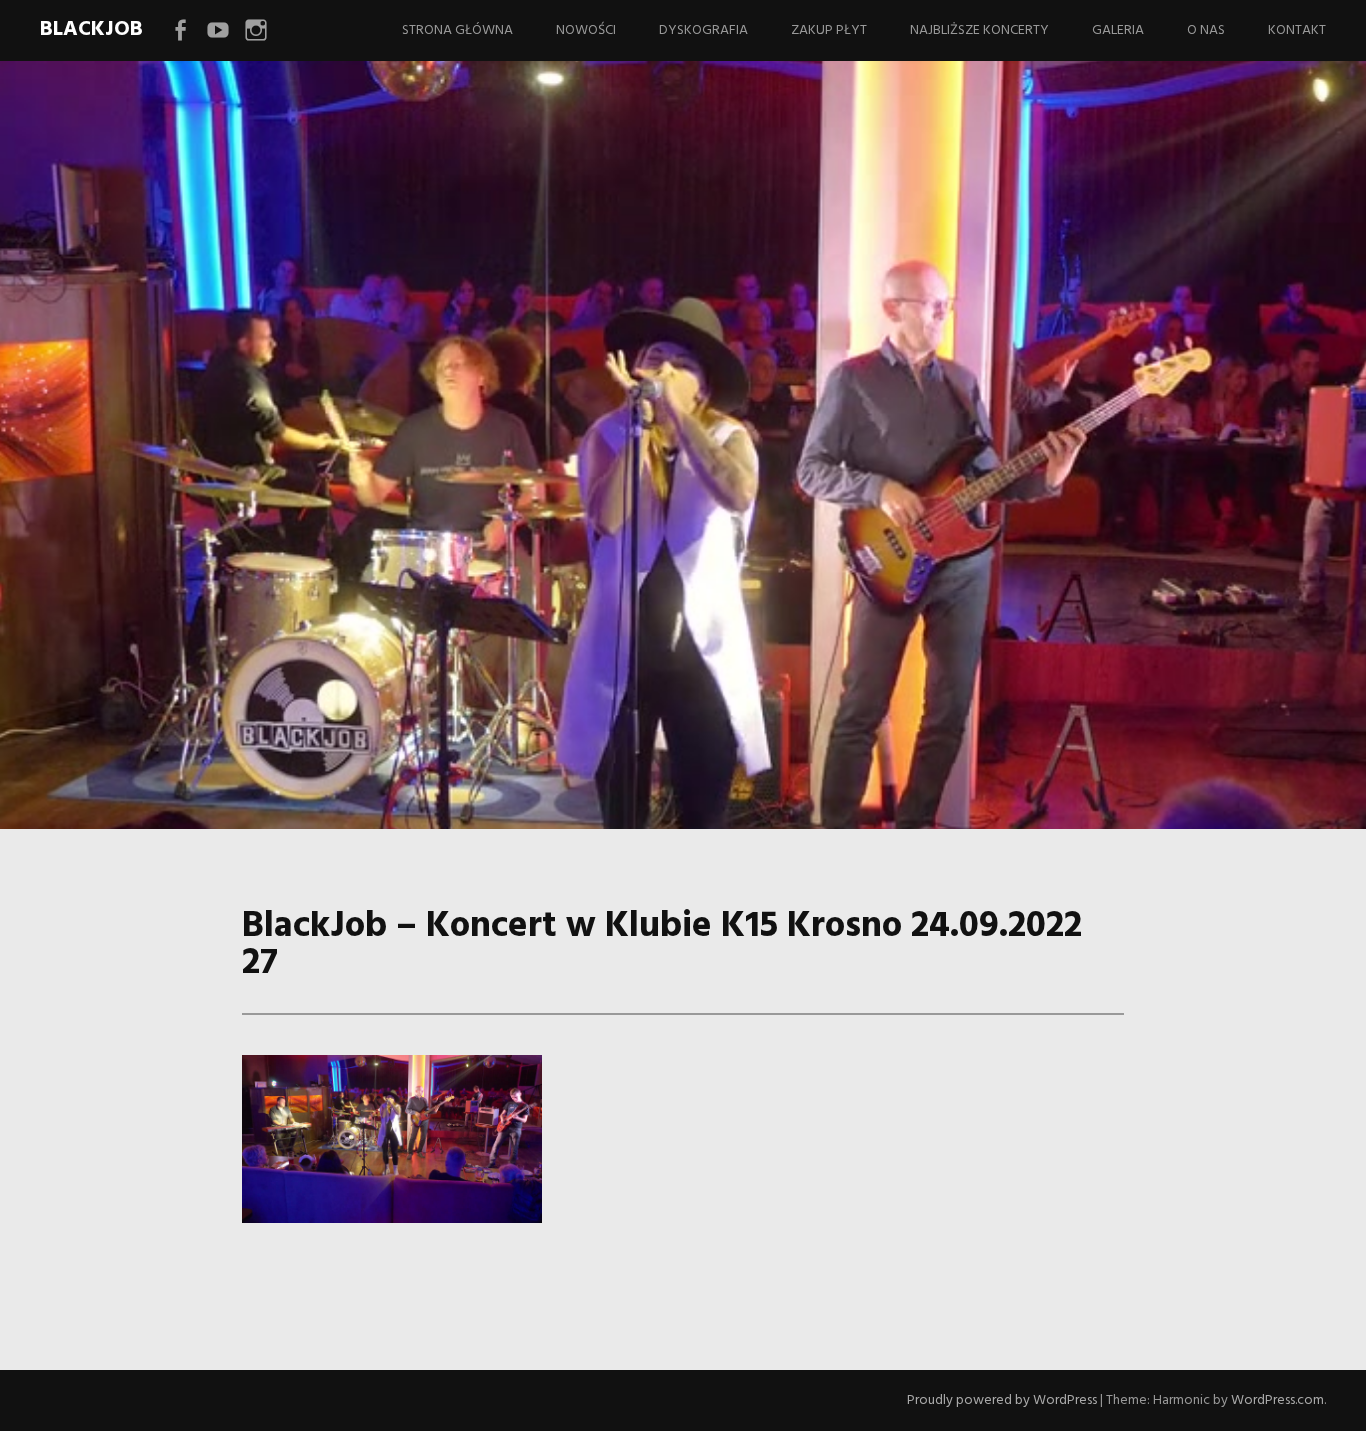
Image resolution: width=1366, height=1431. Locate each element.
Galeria (1118, 30)
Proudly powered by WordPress (1002, 1400)
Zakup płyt (829, 30)
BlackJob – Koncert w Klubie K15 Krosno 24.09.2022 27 (655, 522)
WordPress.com (1277, 1400)
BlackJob (91, 29)
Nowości (586, 30)
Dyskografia (703, 30)
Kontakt (1297, 30)
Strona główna (457, 30)
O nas (1206, 30)
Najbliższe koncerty (979, 30)
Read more (148, 617)
